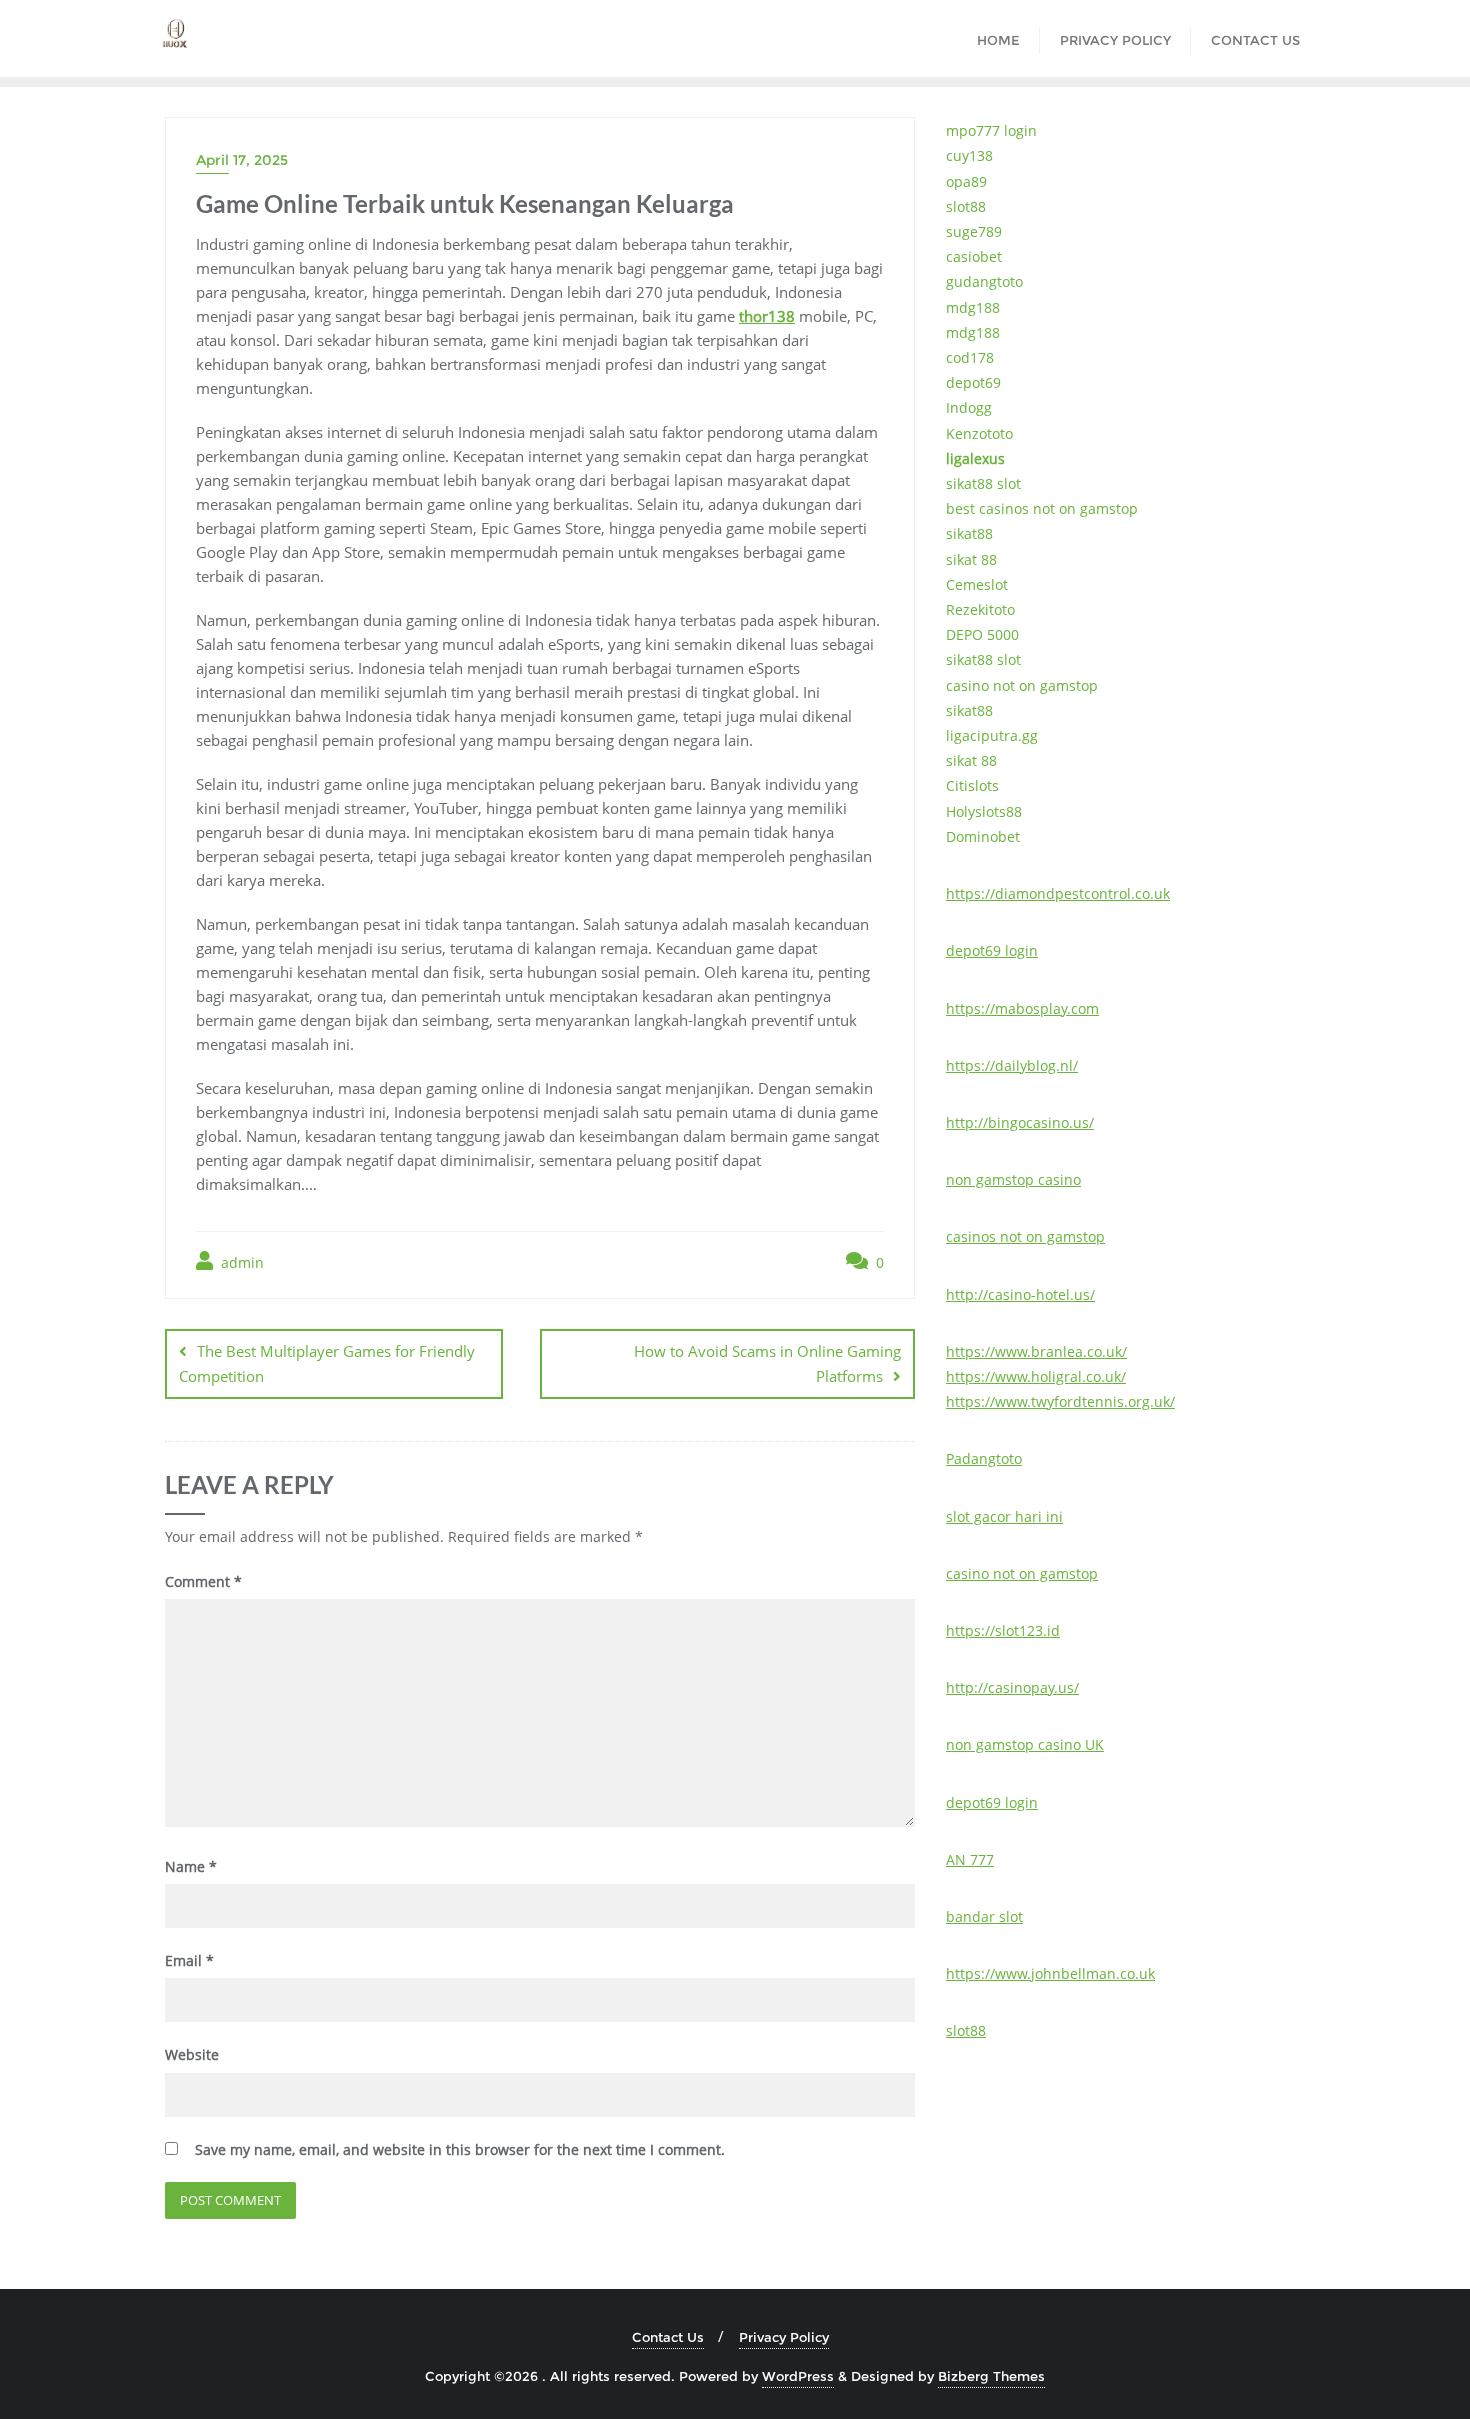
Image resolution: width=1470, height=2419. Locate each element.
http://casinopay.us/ (1012, 1687)
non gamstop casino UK (1025, 1744)
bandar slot (984, 1916)
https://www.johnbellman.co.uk (1050, 1973)
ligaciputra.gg (992, 735)
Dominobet (983, 836)
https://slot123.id (1003, 1630)
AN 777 (970, 1859)
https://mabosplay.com (1022, 1008)
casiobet (974, 256)
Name (191, 1866)
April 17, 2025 (242, 160)
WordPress (798, 2376)
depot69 (973, 382)
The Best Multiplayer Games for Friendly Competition (327, 1363)
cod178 (970, 357)
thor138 (767, 316)
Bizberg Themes (991, 2376)
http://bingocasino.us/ (1020, 1122)
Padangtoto (984, 1458)
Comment (203, 1581)
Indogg (969, 407)
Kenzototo (979, 433)
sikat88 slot (983, 483)
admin (240, 1262)
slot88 (966, 206)
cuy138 (969, 155)
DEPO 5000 (982, 634)
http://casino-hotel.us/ (1020, 1294)
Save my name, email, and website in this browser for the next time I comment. (460, 2149)
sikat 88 (971, 559)
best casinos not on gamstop (1042, 508)
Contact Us (668, 2337)
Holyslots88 (984, 811)
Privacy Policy (784, 2337)
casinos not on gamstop (1025, 1236)
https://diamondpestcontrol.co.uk (1058, 893)
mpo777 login (991, 130)
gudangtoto (984, 281)
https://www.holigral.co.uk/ (1036, 1376)
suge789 (974, 231)
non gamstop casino (1013, 1179)
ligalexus (975, 458)
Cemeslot (977, 584)
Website (192, 2054)
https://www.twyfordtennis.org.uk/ (1060, 1401)
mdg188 (973, 307)
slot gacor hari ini (1004, 1516)
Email (189, 1960)
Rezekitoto (980, 609)
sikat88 (969, 533)
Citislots (972, 785)
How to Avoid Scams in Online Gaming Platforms (767, 1363)
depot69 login (992, 950)
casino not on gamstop (1022, 685)
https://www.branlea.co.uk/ (1036, 1351)
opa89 (966, 181)
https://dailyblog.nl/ (1012, 1065)
